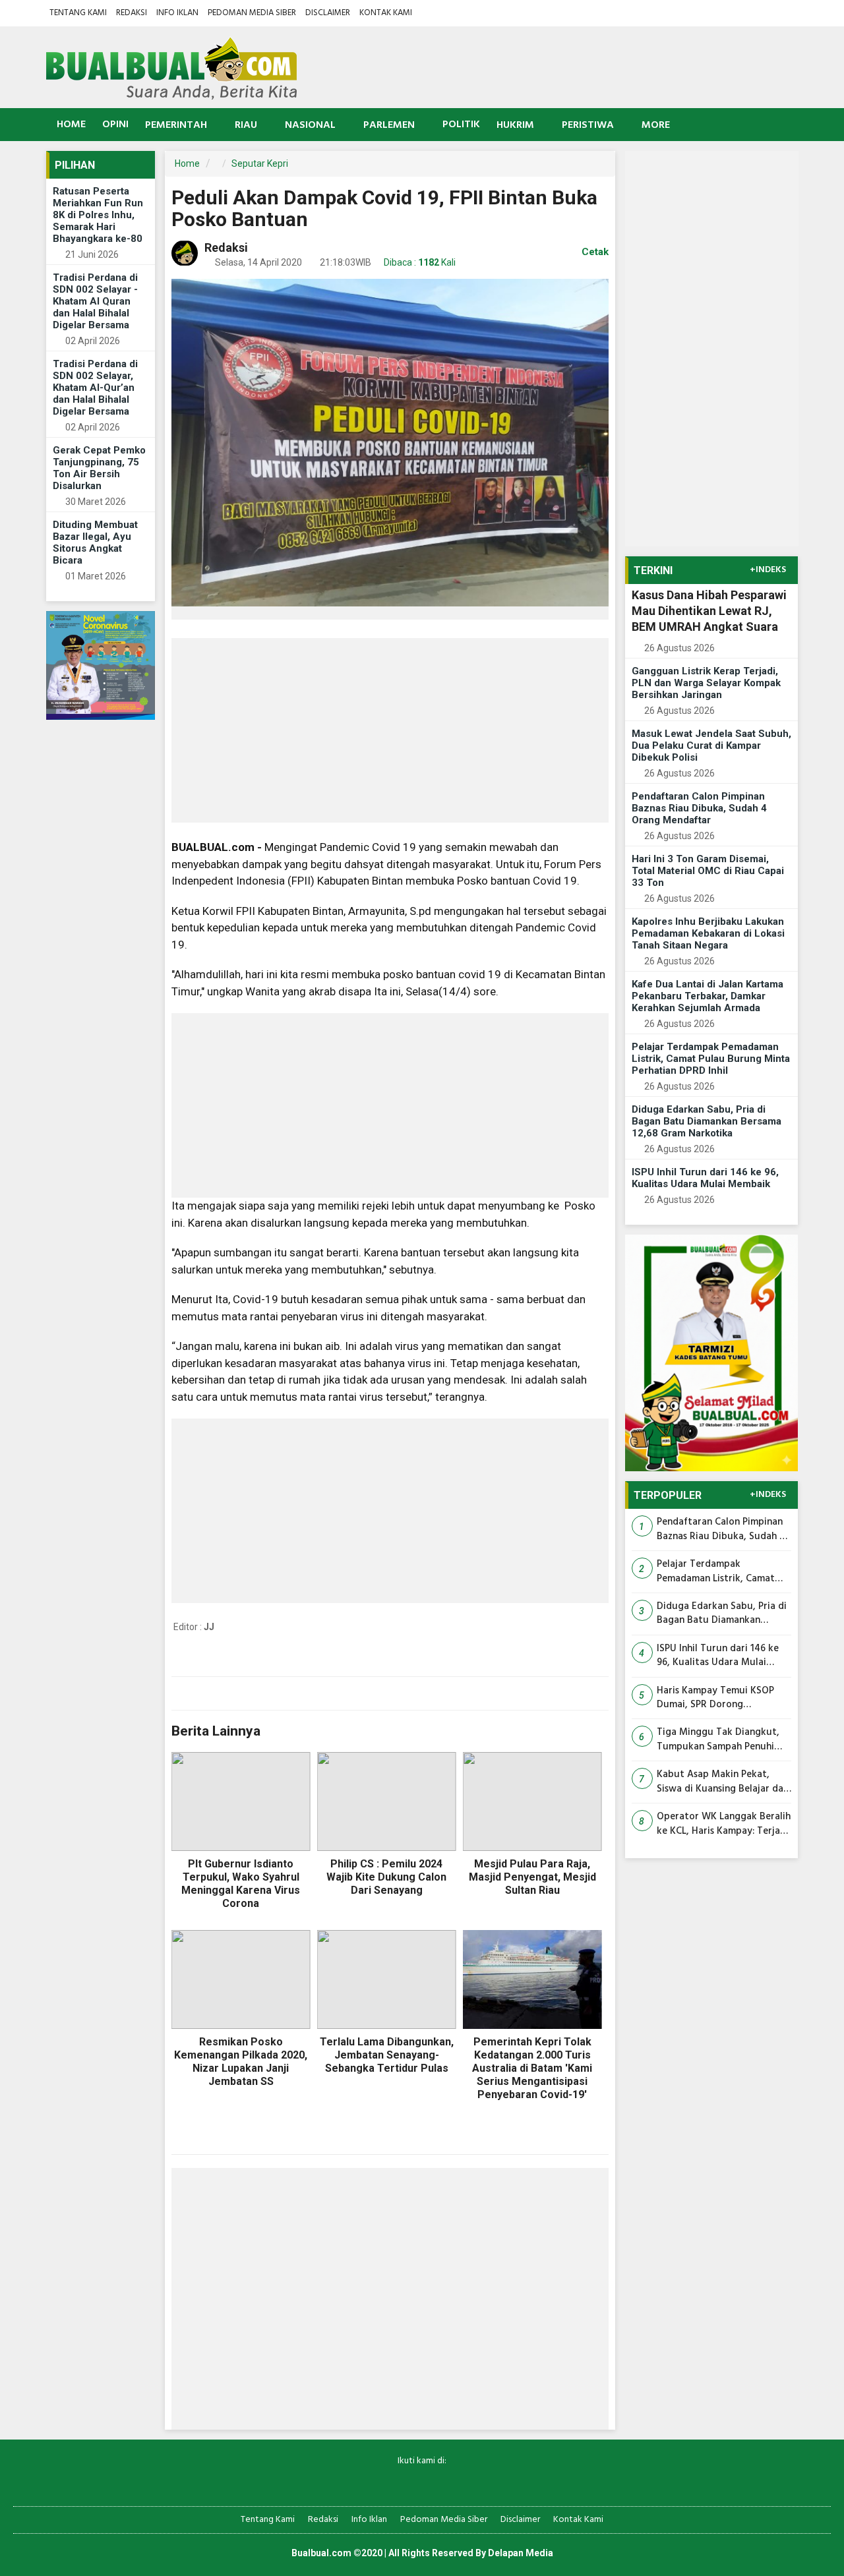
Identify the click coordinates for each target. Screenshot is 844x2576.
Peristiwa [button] (588, 125)
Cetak (594, 252)
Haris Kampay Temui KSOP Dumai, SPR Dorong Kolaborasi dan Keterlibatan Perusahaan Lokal (720, 1698)
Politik (461, 125)
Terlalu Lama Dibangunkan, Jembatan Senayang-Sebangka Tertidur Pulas (387, 2055)
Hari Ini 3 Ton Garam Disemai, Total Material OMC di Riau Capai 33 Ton (708, 871)
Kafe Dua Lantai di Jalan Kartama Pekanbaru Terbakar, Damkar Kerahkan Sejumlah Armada (708, 996)
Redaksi (132, 13)
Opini (115, 125)
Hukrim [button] (515, 125)
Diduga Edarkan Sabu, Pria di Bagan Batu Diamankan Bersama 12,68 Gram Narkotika (707, 1121)
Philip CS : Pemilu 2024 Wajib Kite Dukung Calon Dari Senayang (386, 1877)
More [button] (656, 125)
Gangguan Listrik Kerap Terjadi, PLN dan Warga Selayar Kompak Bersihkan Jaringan (706, 683)
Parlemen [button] (389, 125)
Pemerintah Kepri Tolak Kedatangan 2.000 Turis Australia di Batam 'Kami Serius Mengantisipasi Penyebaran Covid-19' (532, 2068)
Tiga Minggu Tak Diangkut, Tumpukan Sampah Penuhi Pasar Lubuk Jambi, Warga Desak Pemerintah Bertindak (720, 1740)
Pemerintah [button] (176, 125)
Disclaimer (328, 13)
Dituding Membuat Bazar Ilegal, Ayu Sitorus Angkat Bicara (95, 542)
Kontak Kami (386, 13)
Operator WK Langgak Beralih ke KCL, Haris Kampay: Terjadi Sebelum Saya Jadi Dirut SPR (724, 1824)
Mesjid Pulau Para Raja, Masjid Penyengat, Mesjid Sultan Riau (532, 1877)
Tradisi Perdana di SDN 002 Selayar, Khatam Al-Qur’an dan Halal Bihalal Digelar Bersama (95, 388)
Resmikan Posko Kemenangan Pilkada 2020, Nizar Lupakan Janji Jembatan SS (241, 2062)
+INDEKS (768, 570)
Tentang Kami (78, 13)
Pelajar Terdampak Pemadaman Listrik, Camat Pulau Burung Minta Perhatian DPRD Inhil (711, 1059)
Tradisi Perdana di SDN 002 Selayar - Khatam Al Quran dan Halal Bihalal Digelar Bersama (95, 301)
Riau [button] (246, 125)
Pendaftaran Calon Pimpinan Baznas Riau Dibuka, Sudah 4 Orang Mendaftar (699, 808)
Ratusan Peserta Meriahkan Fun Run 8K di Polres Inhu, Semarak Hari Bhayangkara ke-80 (98, 215)
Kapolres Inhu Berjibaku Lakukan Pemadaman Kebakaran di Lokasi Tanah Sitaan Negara (708, 933)
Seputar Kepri (260, 163)
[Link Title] (376, 2483)
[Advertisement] (390, 730)
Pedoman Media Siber (252, 13)
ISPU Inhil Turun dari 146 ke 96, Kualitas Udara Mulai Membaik (705, 1178)
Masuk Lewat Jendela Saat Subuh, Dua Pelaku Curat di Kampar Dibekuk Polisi (711, 746)
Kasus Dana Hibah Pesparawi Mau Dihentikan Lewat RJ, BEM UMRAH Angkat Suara (709, 611)
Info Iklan (177, 13)
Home (70, 125)
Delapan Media (521, 2553)
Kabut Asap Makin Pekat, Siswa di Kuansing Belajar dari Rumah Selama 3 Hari (723, 1782)
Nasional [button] (310, 125)
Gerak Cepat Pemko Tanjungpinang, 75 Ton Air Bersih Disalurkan (99, 468)
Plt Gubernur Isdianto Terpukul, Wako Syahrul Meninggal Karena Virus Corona (241, 1884)
